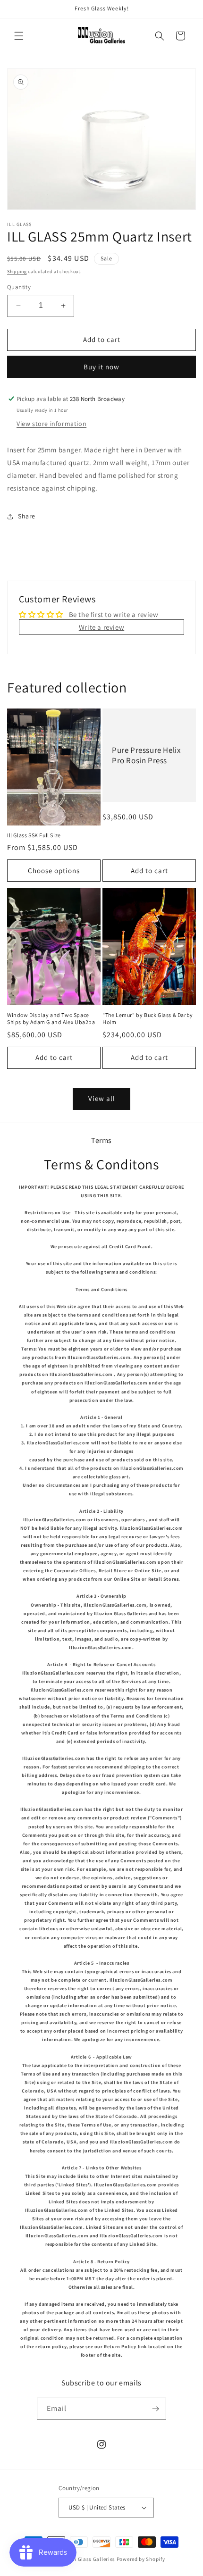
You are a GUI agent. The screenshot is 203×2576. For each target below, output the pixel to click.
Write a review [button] (101, 627)
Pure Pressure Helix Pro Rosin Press (146, 755)
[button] (19, 36)
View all (102, 1098)
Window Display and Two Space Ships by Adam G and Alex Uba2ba (51, 1019)
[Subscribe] (155, 2409)
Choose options (54, 871)
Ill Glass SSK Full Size (34, 835)
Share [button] (27, 516)
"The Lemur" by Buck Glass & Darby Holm (148, 1019)
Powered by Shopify (141, 2559)
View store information (51, 424)
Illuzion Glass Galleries (86, 2559)
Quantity (19, 287)
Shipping (17, 271)
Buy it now (101, 367)
